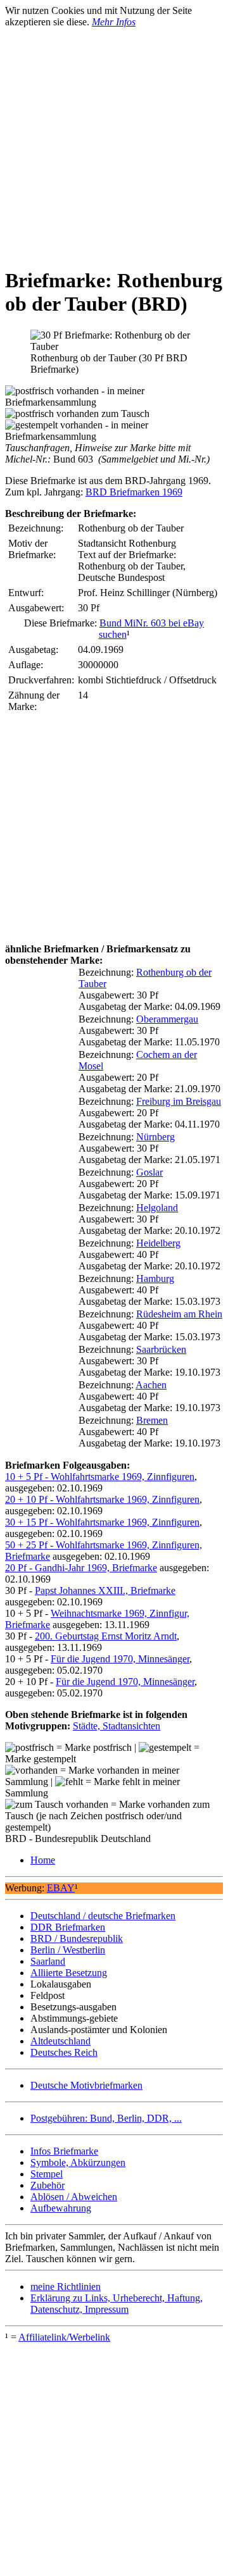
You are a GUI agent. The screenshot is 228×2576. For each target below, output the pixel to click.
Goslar (149, 1172)
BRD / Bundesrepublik (77, 1938)
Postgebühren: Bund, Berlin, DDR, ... (106, 2118)
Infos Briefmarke (64, 2151)
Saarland (48, 1961)
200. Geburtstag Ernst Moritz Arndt (106, 1636)
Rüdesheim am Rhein (179, 1314)
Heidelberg (158, 1243)
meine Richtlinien (66, 2287)
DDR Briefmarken (68, 1927)
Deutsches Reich (64, 2052)
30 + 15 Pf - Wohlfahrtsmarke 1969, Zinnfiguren (102, 1522)
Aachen (151, 1385)
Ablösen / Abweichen (74, 2197)
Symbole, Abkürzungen (78, 2162)
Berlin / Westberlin (68, 1950)
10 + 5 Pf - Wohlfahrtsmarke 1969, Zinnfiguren (100, 1477)
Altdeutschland (60, 2041)
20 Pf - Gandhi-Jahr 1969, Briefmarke (81, 1568)
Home (43, 1860)
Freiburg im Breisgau (179, 1101)
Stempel (47, 2174)
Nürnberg (155, 1137)
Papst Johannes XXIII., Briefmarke (105, 1590)
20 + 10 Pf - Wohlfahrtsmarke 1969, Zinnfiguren (102, 1499)
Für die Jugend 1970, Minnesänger (120, 1659)
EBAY (61, 1888)
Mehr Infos (114, 22)
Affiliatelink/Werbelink (64, 2337)
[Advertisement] (114, 142)
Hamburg (155, 1279)
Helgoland (157, 1208)
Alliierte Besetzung (69, 1973)
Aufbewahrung (61, 2208)
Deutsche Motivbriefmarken (86, 2085)
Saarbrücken (161, 1349)
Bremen (152, 1420)
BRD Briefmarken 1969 (134, 492)
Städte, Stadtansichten (117, 1726)
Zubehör (47, 2185)
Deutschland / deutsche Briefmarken (103, 1916)
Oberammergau (167, 1019)
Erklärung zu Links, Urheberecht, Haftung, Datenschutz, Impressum (117, 2304)
